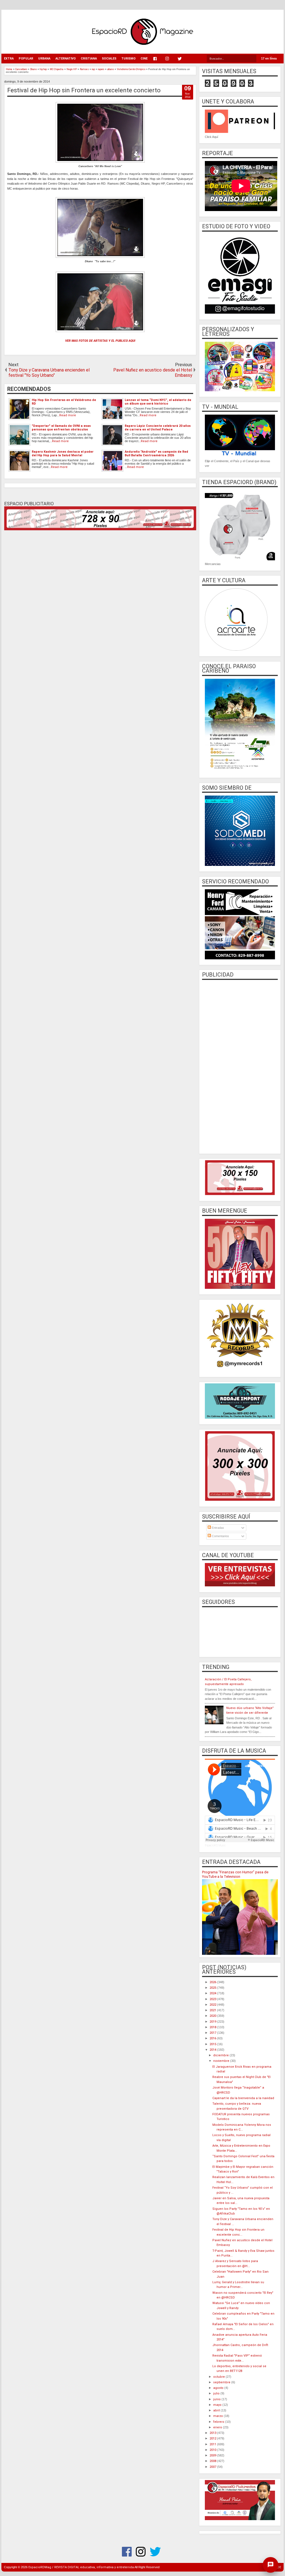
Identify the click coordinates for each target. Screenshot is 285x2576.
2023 (213, 1999)
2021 (213, 2010)
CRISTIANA (89, 59)
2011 (213, 2444)
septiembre (222, 2382)
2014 (213, 2050)
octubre (219, 2377)
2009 (213, 2455)
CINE (144, 59)
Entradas (218, 1528)
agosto (219, 2388)
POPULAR (26, 59)
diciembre (221, 2055)
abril (217, 2410)
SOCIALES (109, 59)
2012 (213, 2438)
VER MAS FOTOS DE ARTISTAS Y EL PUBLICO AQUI (100, 341)
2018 (213, 2027)
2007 (213, 2467)
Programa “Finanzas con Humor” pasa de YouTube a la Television (235, 1874)
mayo (218, 2405)
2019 (213, 2022)
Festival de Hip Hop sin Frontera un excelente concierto (84, 90)
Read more (68, 415)
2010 (213, 2450)
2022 (213, 2005)
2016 (213, 2038)
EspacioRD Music (215, 1845)
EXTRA (9, 59)
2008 (213, 2461)
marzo (218, 2416)
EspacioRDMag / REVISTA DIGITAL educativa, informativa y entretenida (81, 2567)
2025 (213, 1988)
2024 (213, 1993)
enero (218, 2427)
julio (217, 2393)
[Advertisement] (240, 1066)
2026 (213, 1982)
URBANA (44, 59)
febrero (219, 2422)
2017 (213, 2033)
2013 (213, 2433)
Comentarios (220, 1536)
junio (217, 2399)
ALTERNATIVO (66, 59)
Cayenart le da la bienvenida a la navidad (243, 2098)
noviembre (222, 2061)
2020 (213, 2016)
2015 (213, 2044)
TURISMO (128, 59)
